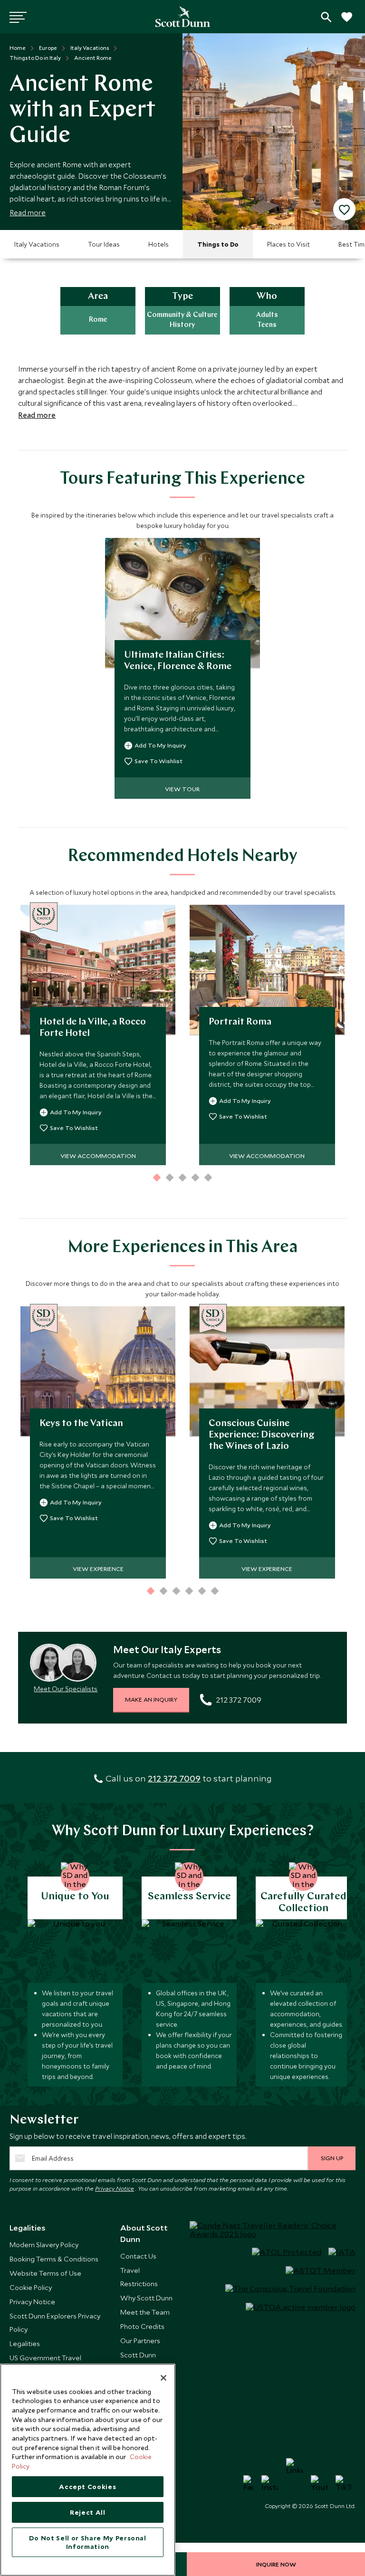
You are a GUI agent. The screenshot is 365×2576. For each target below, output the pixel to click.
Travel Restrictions (139, 2277)
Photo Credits (142, 2326)
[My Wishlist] (346, 22)
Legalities (25, 2343)
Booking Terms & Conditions (54, 2259)
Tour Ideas (104, 244)
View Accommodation (98, 1156)
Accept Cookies (87, 2487)
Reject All (88, 2512)
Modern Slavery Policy (44, 2245)
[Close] (163, 2378)
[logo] (183, 17)
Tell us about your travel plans (326, 17)
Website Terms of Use (45, 2273)
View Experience (98, 1569)
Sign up (332, 2158)
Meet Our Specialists (66, 1689)
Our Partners (140, 2341)
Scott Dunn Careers (138, 2361)
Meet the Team (145, 2312)
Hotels (158, 244)
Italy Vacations (37, 244)
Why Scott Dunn (146, 2298)
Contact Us (138, 2256)
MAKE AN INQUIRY (151, 1699)
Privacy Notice (115, 2188)
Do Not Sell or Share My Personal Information (88, 2542)
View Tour (182, 789)
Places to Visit (288, 244)
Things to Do (218, 244)
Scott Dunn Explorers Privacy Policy (55, 2322)
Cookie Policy (31, 2287)
